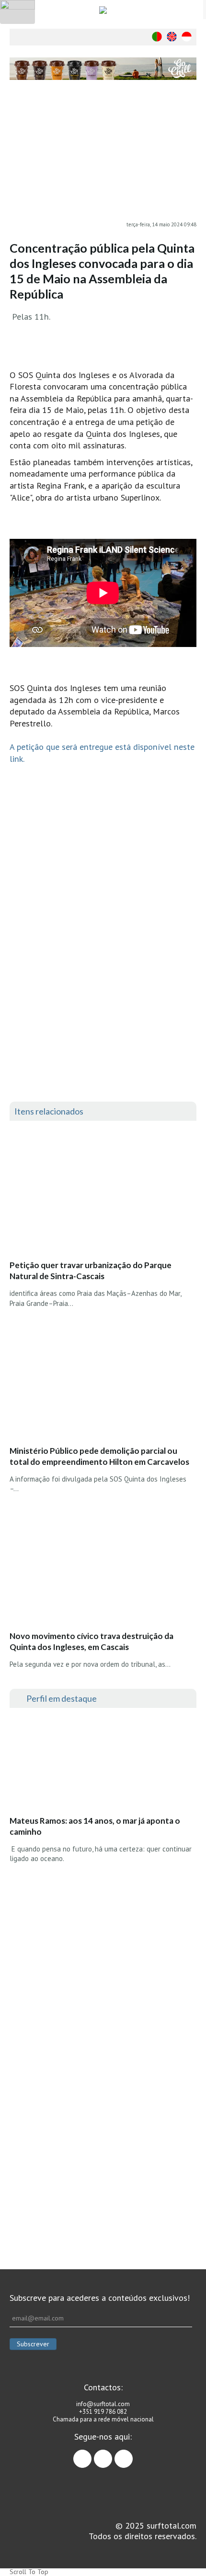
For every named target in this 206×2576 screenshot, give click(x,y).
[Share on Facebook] (189, 113)
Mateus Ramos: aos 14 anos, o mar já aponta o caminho (95, 1826)
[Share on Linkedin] (189, 152)
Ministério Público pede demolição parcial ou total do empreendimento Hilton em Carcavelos (99, 1456)
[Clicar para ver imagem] (103, 156)
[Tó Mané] (103, 1946)
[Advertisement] (103, 2121)
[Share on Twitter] (189, 133)
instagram (112, 2454)
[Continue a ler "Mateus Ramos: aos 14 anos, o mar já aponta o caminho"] (81, 1764)
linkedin (132, 2454)
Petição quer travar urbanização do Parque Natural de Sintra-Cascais (91, 1271)
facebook (91, 2454)
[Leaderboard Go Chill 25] (103, 69)
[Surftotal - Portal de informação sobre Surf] (103, 10)
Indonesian (187, 37)
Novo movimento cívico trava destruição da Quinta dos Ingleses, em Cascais (92, 1641)
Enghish (172, 37)
